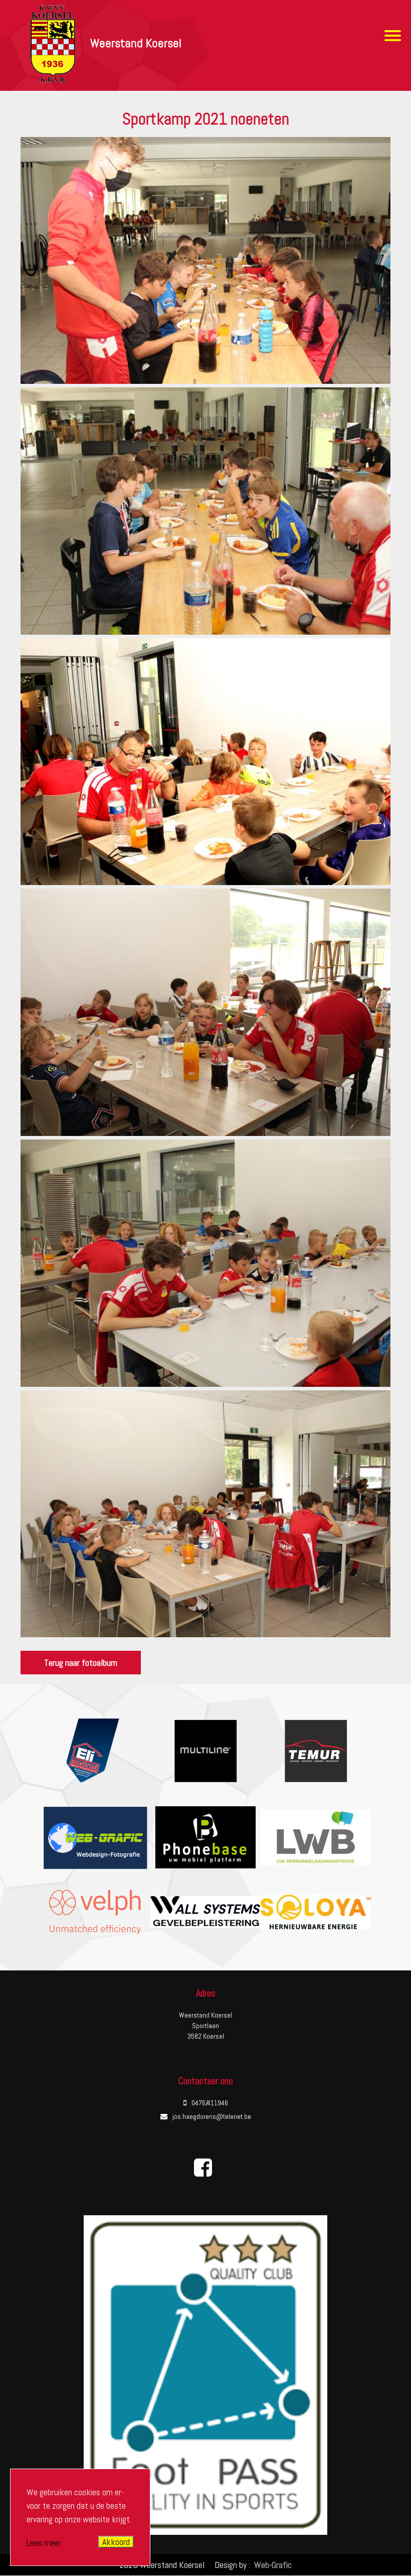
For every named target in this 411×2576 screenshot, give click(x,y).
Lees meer (44, 2543)
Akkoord (116, 2542)
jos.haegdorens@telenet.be (212, 2116)
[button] (205, 381)
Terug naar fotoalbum (81, 1663)
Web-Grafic (272, 2565)
